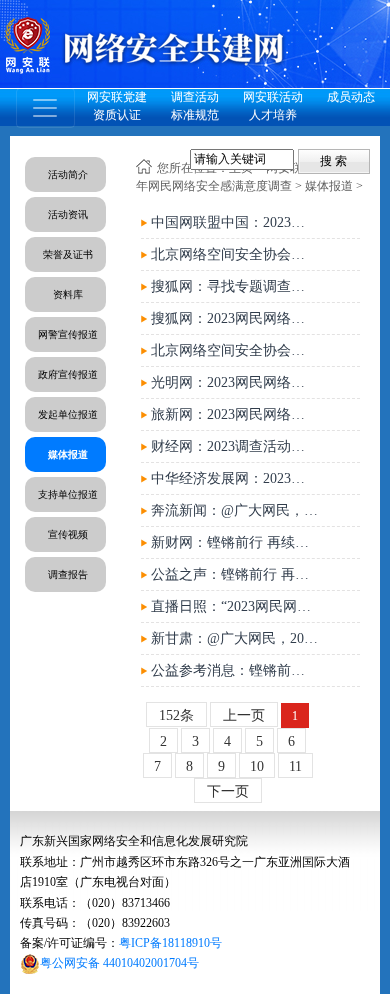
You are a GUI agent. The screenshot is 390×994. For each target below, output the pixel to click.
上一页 (244, 715)
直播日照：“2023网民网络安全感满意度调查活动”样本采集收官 (235, 606)
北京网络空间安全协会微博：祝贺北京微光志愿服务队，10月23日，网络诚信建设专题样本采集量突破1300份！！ (235, 350)
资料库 (68, 294)
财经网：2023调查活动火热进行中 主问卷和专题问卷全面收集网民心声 (235, 446)
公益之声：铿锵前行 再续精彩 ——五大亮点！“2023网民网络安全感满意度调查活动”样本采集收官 (235, 574)
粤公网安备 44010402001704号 (119, 963)
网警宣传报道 (68, 334)
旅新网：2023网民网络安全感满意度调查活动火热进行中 (235, 414)
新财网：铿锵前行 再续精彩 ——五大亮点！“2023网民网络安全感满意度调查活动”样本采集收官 (235, 542)
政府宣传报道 (68, 374)
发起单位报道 (68, 414)
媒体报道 (68, 454)
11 (295, 766)
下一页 (228, 791)
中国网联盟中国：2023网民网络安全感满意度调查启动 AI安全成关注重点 (235, 222)
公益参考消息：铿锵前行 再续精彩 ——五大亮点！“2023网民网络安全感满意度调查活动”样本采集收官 (235, 670)
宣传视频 (68, 534)
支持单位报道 (68, 494)
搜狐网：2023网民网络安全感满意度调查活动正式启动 (235, 318)
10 (257, 766)
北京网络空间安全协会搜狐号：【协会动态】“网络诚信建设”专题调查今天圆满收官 (235, 254)
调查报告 (68, 574)
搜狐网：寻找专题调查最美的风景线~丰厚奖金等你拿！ (235, 286)
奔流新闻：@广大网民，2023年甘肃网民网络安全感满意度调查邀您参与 (235, 510)
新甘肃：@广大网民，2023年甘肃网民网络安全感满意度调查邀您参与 (235, 638)
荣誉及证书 (68, 254)
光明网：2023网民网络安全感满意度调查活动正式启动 (235, 382)
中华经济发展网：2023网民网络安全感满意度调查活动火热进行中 (235, 478)
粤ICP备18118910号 (170, 943)
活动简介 (68, 174)
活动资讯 (68, 214)
